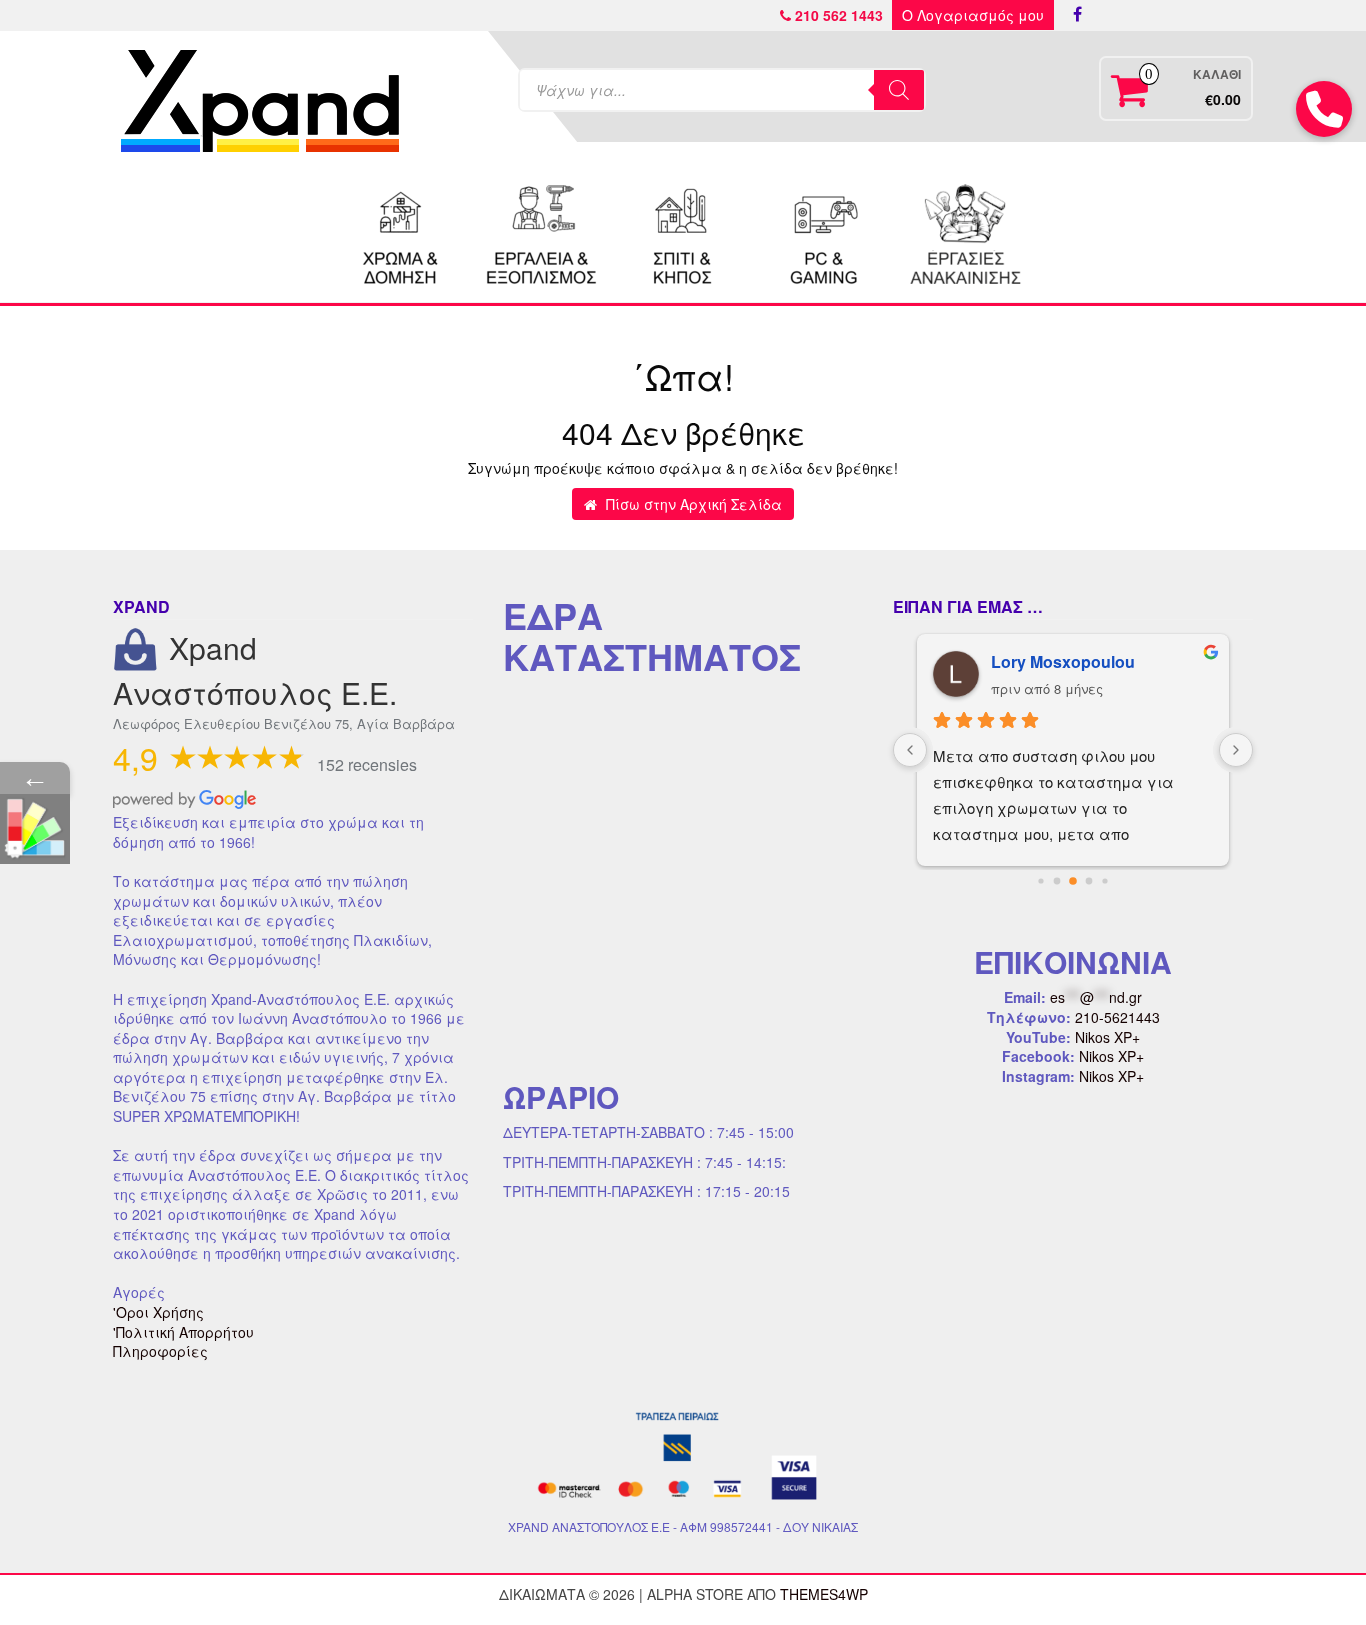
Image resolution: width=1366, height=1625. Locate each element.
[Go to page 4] (1104, 881)
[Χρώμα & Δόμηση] (401, 232)
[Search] (899, 90)
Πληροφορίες (160, 1351)
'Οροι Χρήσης (158, 1312)
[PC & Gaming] (824, 232)
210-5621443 (1117, 1017)
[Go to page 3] (1089, 881)
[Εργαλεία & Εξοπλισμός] (542, 232)
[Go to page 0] (1040, 881)
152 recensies (367, 764)
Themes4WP (824, 1594)
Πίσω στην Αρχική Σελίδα (692, 504)
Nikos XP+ (1107, 1037)
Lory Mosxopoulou (1063, 661)
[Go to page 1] (1057, 881)
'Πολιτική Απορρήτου (183, 1332)
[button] (1324, 109)
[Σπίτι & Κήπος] (683, 232)
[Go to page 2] (1073, 881)
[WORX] (965, 232)
